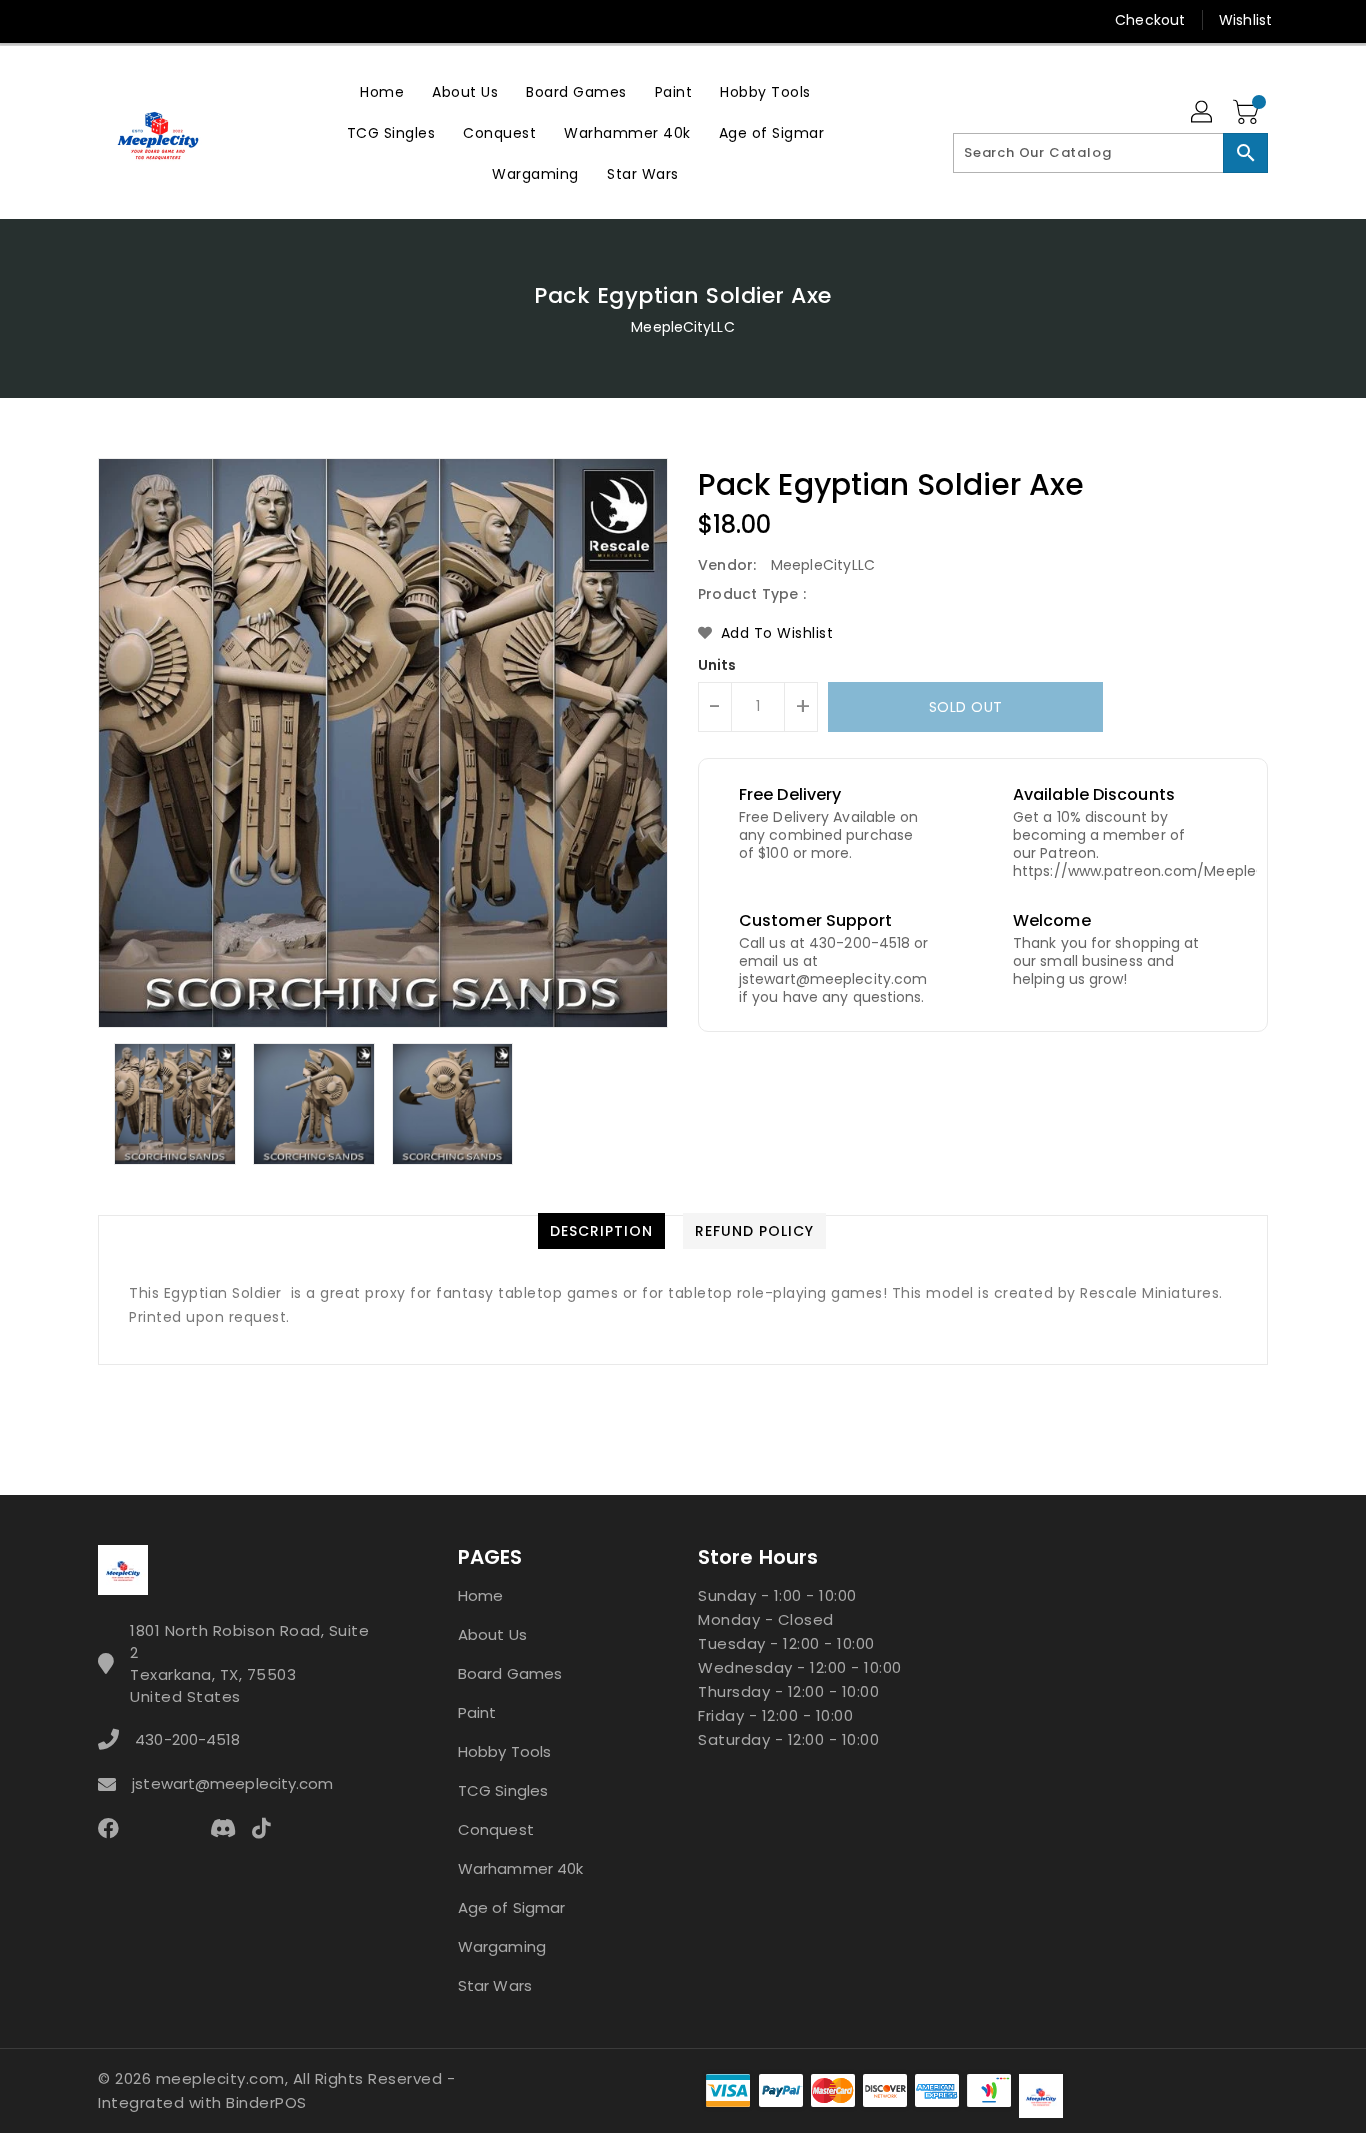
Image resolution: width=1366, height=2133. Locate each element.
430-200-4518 (187, 1739)
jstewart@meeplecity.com (232, 1783)
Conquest (496, 1829)
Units (717, 665)
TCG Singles (503, 1790)
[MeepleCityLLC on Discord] (299, 20)
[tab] (601, 1231)
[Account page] (1203, 113)
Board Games (510, 1673)
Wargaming (502, 1946)
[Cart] (1248, 113)
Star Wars (495, 1985)
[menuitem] (382, 91)
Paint (477, 1712)
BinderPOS (266, 2102)
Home (480, 1595)
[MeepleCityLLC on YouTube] (261, 20)
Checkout (1150, 20)
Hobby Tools (504, 1751)
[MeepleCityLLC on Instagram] (184, 20)
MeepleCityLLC (682, 327)
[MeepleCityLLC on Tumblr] (222, 20)
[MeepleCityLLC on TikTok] (337, 20)
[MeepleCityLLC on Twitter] (108, 20)
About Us (492, 1634)
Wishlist (1245, 20)
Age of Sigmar (511, 1907)
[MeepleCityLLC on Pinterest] (146, 20)
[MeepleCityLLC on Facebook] (70, 20)
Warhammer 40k (520, 1868)
